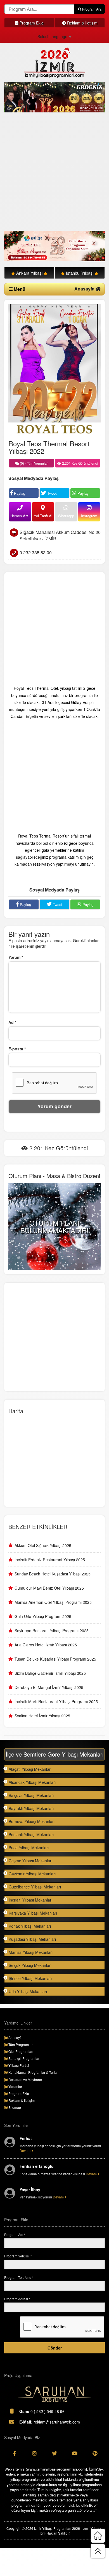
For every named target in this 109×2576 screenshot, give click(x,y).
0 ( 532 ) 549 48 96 (42, 2411)
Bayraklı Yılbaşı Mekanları (31, 1808)
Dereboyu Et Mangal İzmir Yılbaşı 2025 (49, 1687)
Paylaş (19, 493)
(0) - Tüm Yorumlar (33, 463)
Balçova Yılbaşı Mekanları (31, 1795)
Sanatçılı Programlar (23, 2058)
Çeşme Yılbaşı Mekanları (30, 1861)
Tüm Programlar (20, 2044)
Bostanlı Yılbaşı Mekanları (31, 1834)
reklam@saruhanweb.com (50, 2422)
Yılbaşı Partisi (18, 2065)
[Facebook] (14, 2453)
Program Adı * (15, 2234)
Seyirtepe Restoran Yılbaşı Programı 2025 (52, 1631)
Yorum (16, 957)
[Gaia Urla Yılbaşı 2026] (54, 97)
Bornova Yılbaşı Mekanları (32, 1821)
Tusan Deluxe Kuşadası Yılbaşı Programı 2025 (55, 1659)
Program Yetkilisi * (18, 2256)
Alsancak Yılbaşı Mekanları (32, 1782)
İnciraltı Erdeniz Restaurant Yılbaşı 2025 (50, 1560)
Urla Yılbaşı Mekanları (28, 1991)
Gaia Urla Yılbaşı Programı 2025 (43, 1616)
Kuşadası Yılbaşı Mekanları (32, 1939)
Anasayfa (85, 289)
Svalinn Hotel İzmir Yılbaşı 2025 (42, 1716)
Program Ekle (31, 23)
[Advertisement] (54, 172)
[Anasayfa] (98, 2536)
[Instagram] (34, 2453)
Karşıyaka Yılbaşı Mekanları (33, 1913)
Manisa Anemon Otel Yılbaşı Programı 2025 (53, 1602)
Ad (12, 1022)
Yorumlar (15, 2086)
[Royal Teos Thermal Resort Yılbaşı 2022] (54, 369)
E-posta (17, 1049)
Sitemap (14, 2107)
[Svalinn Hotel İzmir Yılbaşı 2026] (54, 246)
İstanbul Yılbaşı (80, 273)
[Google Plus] (95, 2453)
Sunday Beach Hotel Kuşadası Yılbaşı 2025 (53, 1574)
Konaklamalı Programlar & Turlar (33, 2072)
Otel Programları (20, 2051)
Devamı (26, 2150)
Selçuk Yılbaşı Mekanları (30, 1965)
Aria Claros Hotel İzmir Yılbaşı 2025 (46, 1645)
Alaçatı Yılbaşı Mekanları (30, 1769)
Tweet (51, 493)
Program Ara (91, 9)
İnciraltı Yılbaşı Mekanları (30, 1900)
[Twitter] (54, 2453)
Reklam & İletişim (82, 23)
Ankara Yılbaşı (29, 273)
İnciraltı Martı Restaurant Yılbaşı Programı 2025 (56, 1701)
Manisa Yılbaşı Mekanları (31, 1952)
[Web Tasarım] (54, 2394)
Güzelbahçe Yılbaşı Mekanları (35, 1887)
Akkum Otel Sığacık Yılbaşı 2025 (43, 1545)
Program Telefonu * (19, 2277)
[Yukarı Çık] (98, 2551)
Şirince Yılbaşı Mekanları (30, 1978)
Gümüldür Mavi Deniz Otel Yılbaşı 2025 (49, 1588)
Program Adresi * (17, 2299)
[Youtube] (75, 2453)
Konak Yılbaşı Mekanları (30, 1926)
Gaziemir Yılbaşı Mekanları (32, 1874)
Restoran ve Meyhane (25, 2079)
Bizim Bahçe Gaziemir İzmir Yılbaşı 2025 (50, 1673)
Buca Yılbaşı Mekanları (29, 1848)
